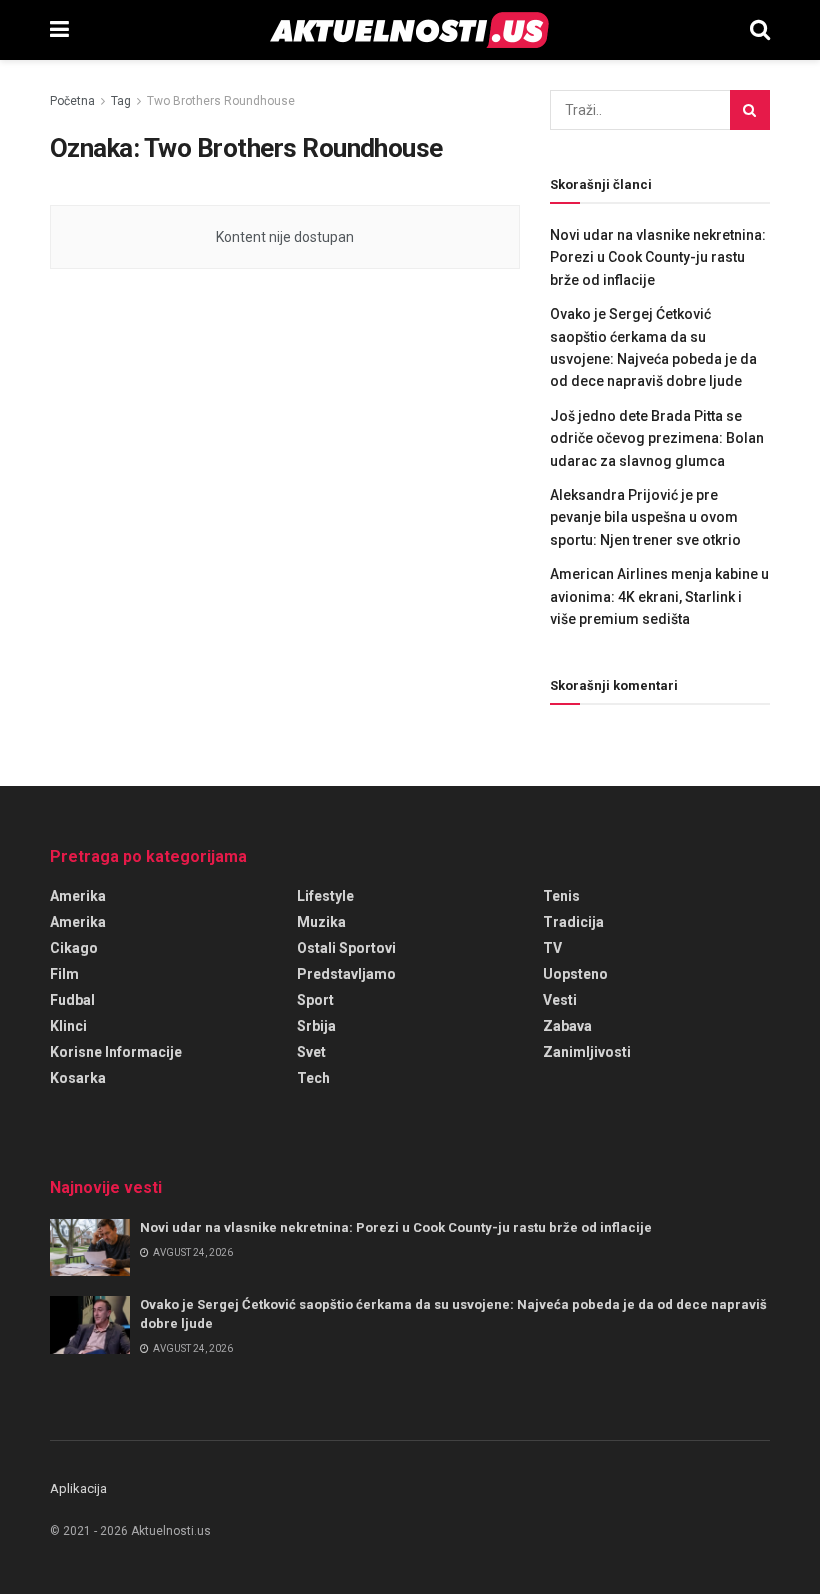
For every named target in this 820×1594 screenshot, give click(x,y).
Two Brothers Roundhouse (221, 101)
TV (552, 948)
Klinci (68, 1026)
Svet (311, 1052)
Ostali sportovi (346, 948)
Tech (313, 1078)
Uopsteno (575, 974)
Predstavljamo (346, 974)
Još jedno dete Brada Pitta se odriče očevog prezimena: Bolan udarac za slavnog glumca (657, 438)
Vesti (560, 1000)
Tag (121, 101)
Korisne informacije (116, 1052)
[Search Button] (760, 30)
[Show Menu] (59, 30)
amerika (78, 922)
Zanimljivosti (587, 1052)
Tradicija (573, 922)
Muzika (321, 922)
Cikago (74, 948)
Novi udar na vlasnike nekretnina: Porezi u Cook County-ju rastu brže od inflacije (658, 257)
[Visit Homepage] (409, 30)
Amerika (78, 896)
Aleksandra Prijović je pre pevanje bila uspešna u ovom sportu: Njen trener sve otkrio (645, 517)
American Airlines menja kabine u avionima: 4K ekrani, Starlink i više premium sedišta (659, 596)
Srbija (316, 1026)
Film (64, 974)
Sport (315, 1000)
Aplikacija (78, 1488)
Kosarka (78, 1078)
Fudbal (72, 1000)
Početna (72, 101)
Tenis (561, 896)
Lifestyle (325, 896)
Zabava (567, 1026)
